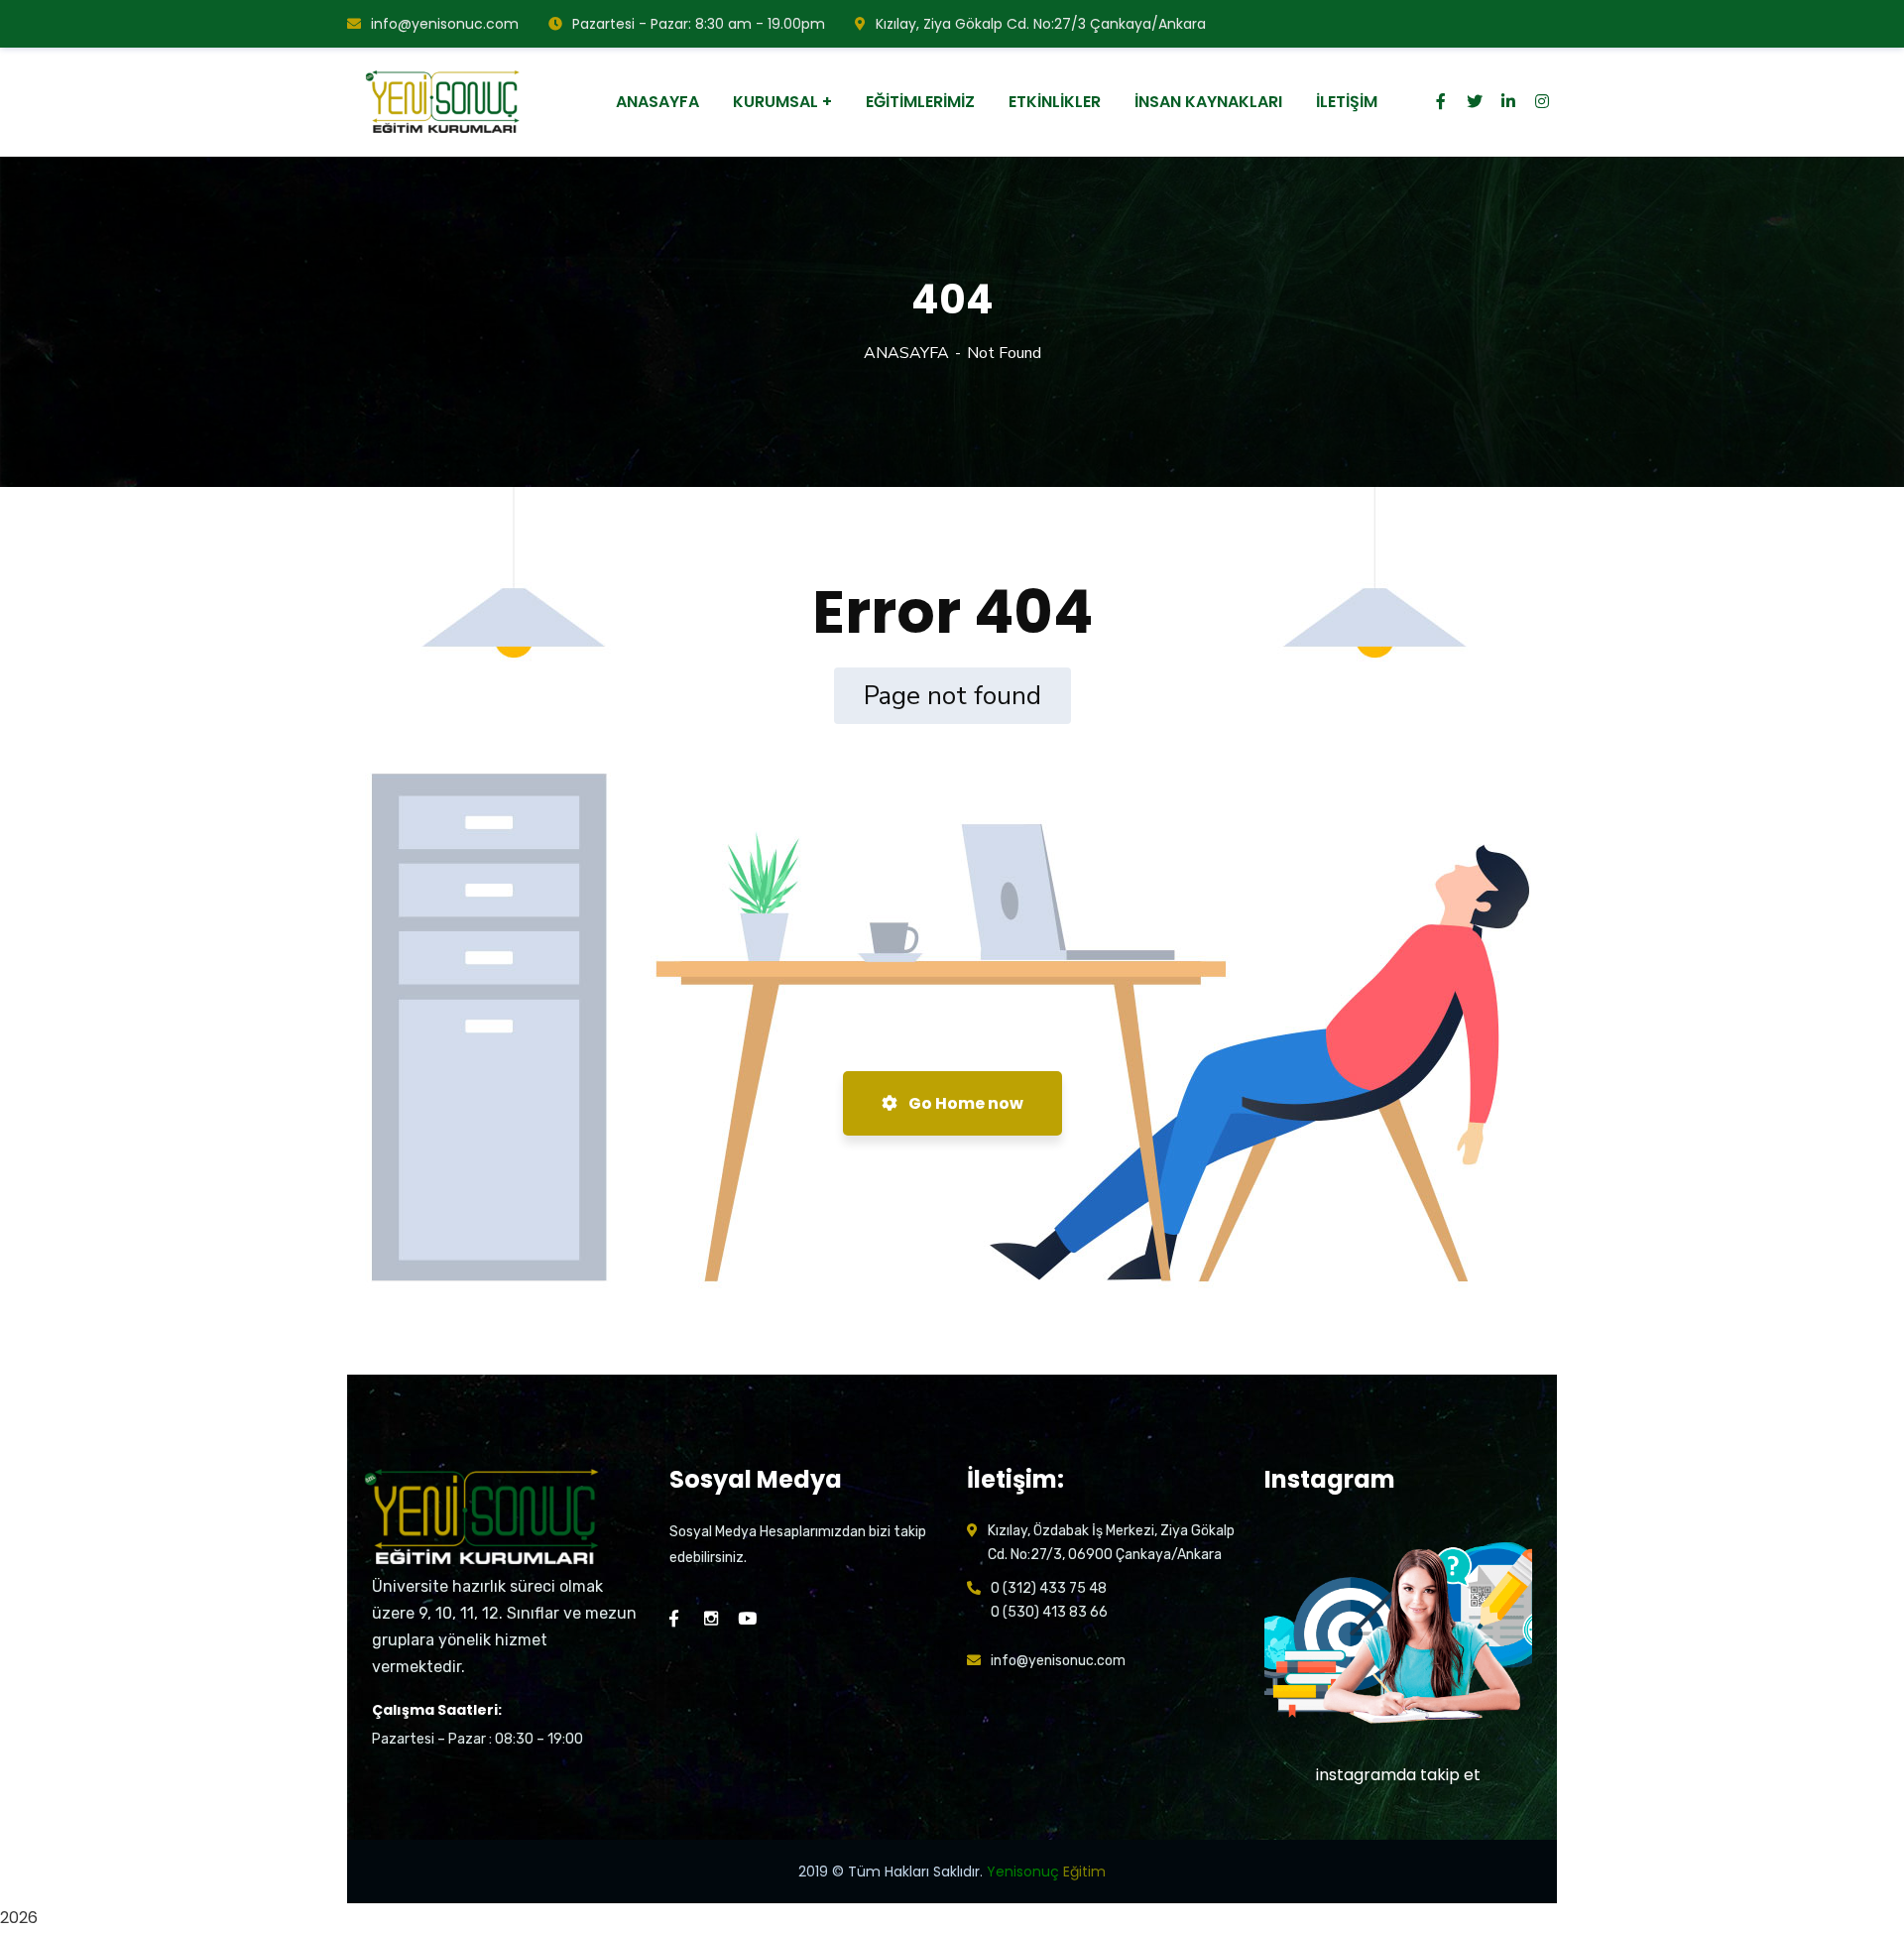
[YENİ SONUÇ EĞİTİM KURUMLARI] (445, 102)
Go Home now (964, 1103)
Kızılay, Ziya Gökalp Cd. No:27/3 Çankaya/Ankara (1041, 24)
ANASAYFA (906, 353)
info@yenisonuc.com (445, 24)
